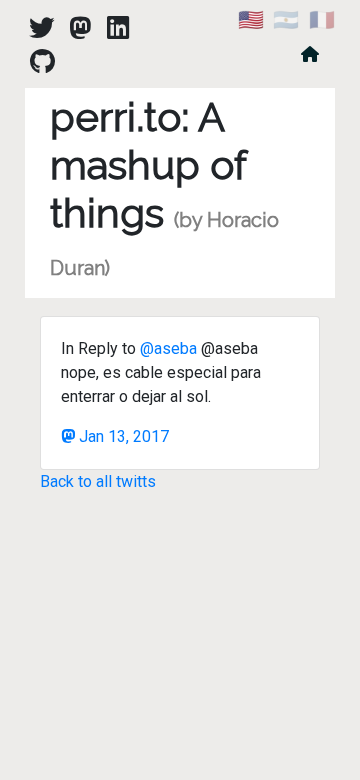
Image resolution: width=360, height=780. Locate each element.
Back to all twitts (98, 481)
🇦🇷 (286, 20)
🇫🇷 (322, 20)
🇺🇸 (251, 20)
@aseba (168, 348)
